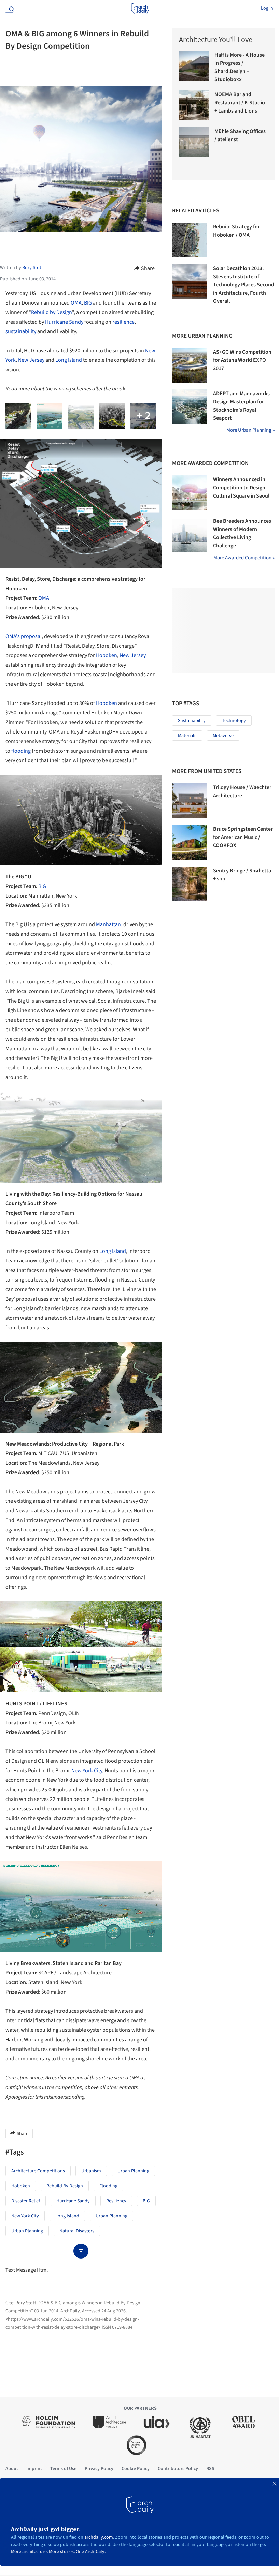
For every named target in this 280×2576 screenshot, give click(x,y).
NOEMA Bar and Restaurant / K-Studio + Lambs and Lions (240, 103)
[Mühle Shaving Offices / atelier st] (194, 142)
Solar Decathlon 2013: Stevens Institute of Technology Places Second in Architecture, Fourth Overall (244, 285)
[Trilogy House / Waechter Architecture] (190, 801)
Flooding (108, 2186)
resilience (123, 322)
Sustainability (192, 721)
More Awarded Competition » (244, 558)
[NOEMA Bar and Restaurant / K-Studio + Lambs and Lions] (194, 105)
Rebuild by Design (52, 312)
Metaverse (223, 736)
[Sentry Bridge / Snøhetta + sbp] (190, 884)
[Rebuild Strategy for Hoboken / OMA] (190, 240)
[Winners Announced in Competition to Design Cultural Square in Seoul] (190, 493)
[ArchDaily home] (140, 8)
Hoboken (107, 655)
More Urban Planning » (250, 430)
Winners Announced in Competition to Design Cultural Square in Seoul (241, 488)
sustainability (21, 331)
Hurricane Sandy (64, 322)
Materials (187, 736)
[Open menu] (9, 8)
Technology (234, 721)
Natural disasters (77, 2231)
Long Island (69, 360)
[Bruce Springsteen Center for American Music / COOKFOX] (190, 842)
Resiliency (116, 2201)
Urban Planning (133, 2171)
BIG (88, 303)
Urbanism (91, 2171)
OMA (76, 303)
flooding (21, 751)
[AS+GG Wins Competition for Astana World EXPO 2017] (190, 365)
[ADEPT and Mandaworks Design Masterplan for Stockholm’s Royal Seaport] (190, 407)
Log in (267, 8)
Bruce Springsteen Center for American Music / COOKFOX (243, 837)
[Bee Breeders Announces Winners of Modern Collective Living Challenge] (190, 534)
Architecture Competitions (38, 2171)
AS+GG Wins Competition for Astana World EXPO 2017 (242, 360)
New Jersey (31, 360)
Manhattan (108, 924)
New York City (87, 1771)
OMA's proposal (24, 636)
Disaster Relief (26, 2201)
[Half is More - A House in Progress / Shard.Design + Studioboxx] (194, 66)
